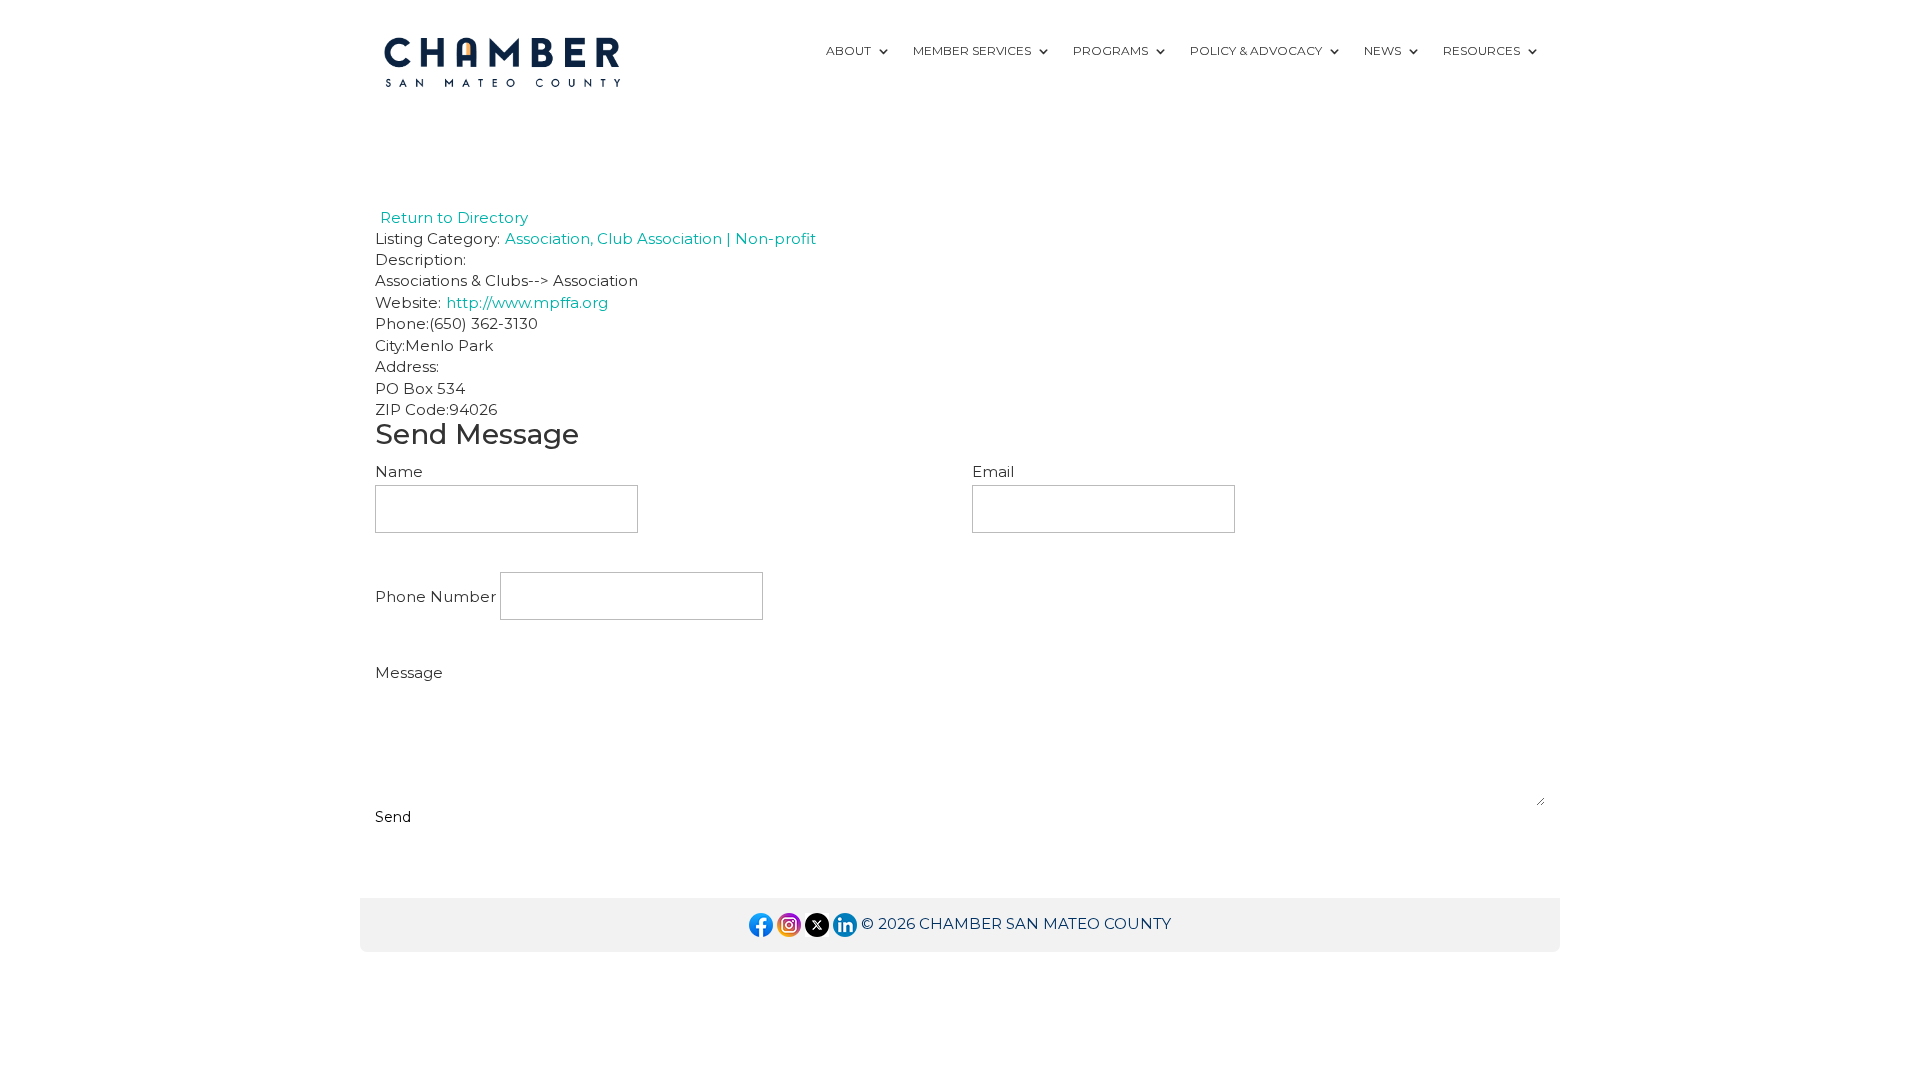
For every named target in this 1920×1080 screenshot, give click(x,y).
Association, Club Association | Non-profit (660, 238)
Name (399, 471)
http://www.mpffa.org (527, 302)
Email (993, 471)
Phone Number (435, 596)
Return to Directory (454, 217)
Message (409, 672)
